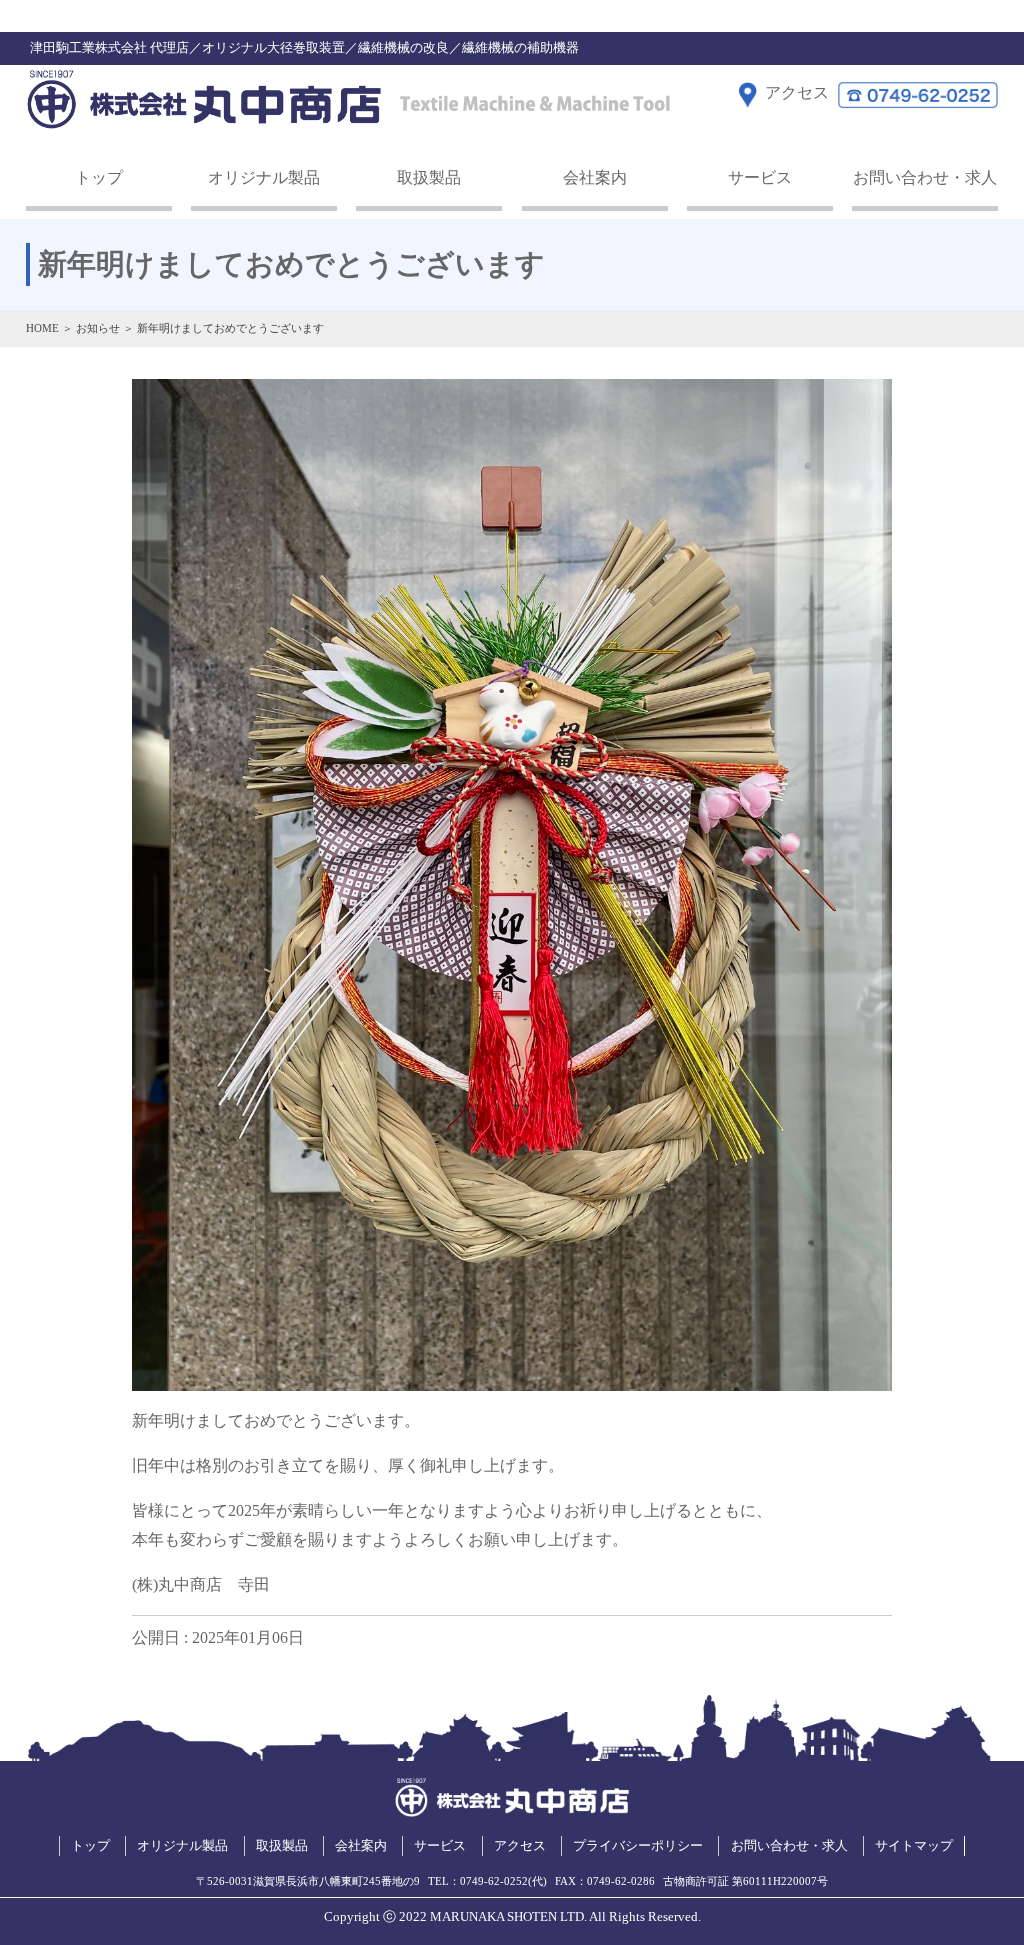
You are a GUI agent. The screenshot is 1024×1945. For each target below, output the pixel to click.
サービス (760, 177)
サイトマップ (914, 1846)
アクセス (520, 1846)
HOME (42, 328)
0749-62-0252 (494, 1881)
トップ (99, 177)
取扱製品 (429, 177)
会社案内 (595, 177)
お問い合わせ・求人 (925, 177)
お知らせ (98, 328)
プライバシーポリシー (638, 1846)
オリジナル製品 (264, 177)
